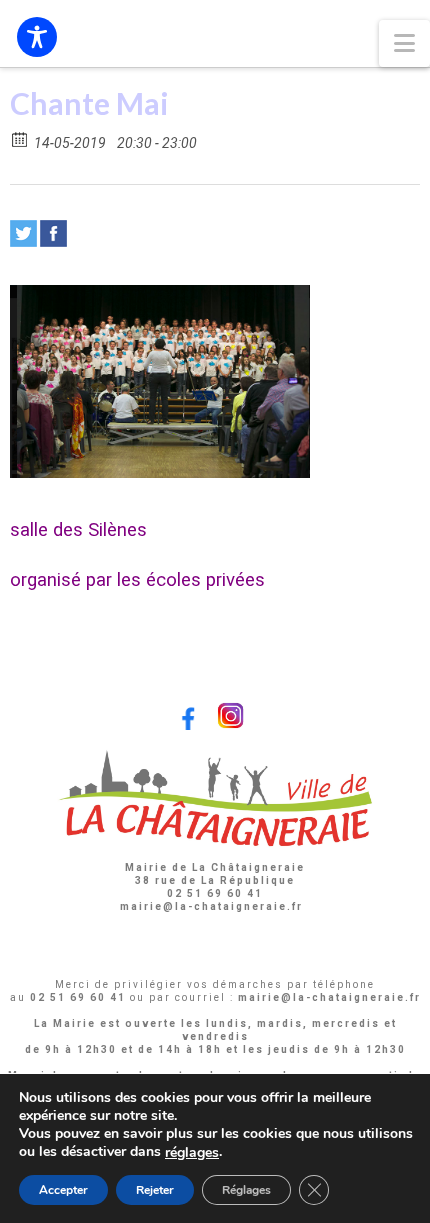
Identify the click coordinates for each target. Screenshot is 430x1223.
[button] (404, 43)
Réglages (246, 1190)
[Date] (20, 138)
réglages (192, 1153)
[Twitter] (23, 233)
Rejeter (155, 1190)
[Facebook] (53, 233)
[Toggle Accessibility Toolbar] (37, 37)
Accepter (63, 1190)
